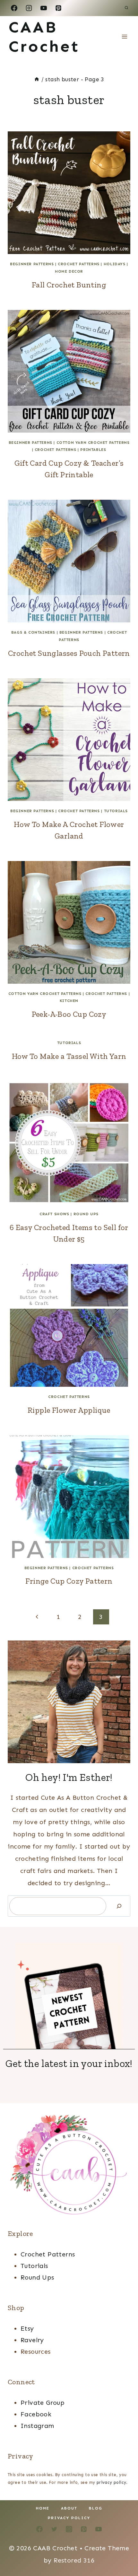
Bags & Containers (33, 632)
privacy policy (112, 2482)
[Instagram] (29, 8)
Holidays (115, 264)
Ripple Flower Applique (69, 1410)
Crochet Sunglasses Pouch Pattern (69, 653)
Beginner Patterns (32, 264)
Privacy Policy (69, 2518)
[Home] (37, 79)
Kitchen (69, 1001)
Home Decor (69, 271)
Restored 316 (74, 2560)
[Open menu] (124, 36)
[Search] (119, 1906)
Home (43, 2508)
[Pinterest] (58, 8)
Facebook (36, 2414)
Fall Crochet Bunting (69, 285)
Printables (93, 450)
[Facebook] (14, 8)
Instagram (37, 2426)
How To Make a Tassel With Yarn (69, 1056)
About (69, 2508)
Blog (96, 2508)
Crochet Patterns (79, 264)
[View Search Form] (126, 8)
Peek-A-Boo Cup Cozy (69, 1014)
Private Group (43, 2403)
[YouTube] (44, 8)
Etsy (27, 2328)
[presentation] (69, 193)
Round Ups (86, 1214)
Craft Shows (54, 1214)
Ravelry (32, 2340)
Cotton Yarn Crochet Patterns (93, 443)
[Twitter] (54, 2529)
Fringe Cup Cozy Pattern (69, 1581)
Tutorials (116, 811)
